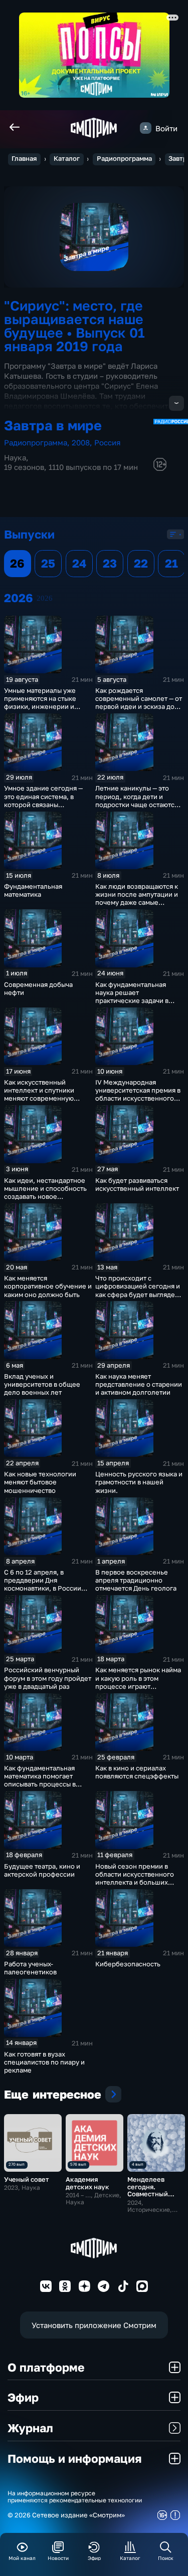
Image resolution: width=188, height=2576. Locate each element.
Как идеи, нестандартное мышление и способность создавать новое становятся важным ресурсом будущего (45, 1197)
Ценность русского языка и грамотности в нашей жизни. (139, 1482)
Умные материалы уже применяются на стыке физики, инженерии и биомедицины (40, 702)
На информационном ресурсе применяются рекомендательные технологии (75, 2497)
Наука (15, 457)
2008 (81, 442)
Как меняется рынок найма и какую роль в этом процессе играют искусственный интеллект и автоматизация (138, 1686)
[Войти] (146, 128)
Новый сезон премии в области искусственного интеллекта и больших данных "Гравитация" (135, 1878)
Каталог (67, 159)
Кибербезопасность (128, 1964)
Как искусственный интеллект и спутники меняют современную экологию (39, 1094)
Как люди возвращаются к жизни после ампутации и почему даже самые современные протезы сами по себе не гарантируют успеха (137, 907)
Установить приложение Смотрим (94, 2325)
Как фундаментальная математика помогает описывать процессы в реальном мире (40, 1780)
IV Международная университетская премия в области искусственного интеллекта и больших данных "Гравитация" (138, 1098)
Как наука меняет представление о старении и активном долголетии (139, 1384)
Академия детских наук (87, 2183)
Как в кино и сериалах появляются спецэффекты (137, 1772)
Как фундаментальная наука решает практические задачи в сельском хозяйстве (132, 996)
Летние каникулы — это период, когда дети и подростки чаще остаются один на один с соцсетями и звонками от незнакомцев (137, 808)
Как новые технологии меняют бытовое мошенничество (40, 1482)
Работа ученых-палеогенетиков (30, 1968)
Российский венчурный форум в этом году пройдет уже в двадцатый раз (48, 1678)
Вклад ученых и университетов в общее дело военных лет (42, 1384)
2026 (45, 598)
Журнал (30, 2428)
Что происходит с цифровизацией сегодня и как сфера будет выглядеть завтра (138, 1290)
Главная (24, 159)
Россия (108, 442)
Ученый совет (27, 2179)
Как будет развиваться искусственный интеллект (137, 1184)
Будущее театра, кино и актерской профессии (42, 1870)
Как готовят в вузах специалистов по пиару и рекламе (44, 2062)
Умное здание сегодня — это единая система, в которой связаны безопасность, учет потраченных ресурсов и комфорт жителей (44, 808)
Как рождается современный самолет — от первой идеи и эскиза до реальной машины (139, 702)
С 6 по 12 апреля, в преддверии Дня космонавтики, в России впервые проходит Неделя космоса (47, 1588)
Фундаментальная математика (33, 890)
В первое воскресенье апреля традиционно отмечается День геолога (136, 1580)
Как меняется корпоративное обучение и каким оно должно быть (48, 1286)
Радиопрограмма (124, 159)
